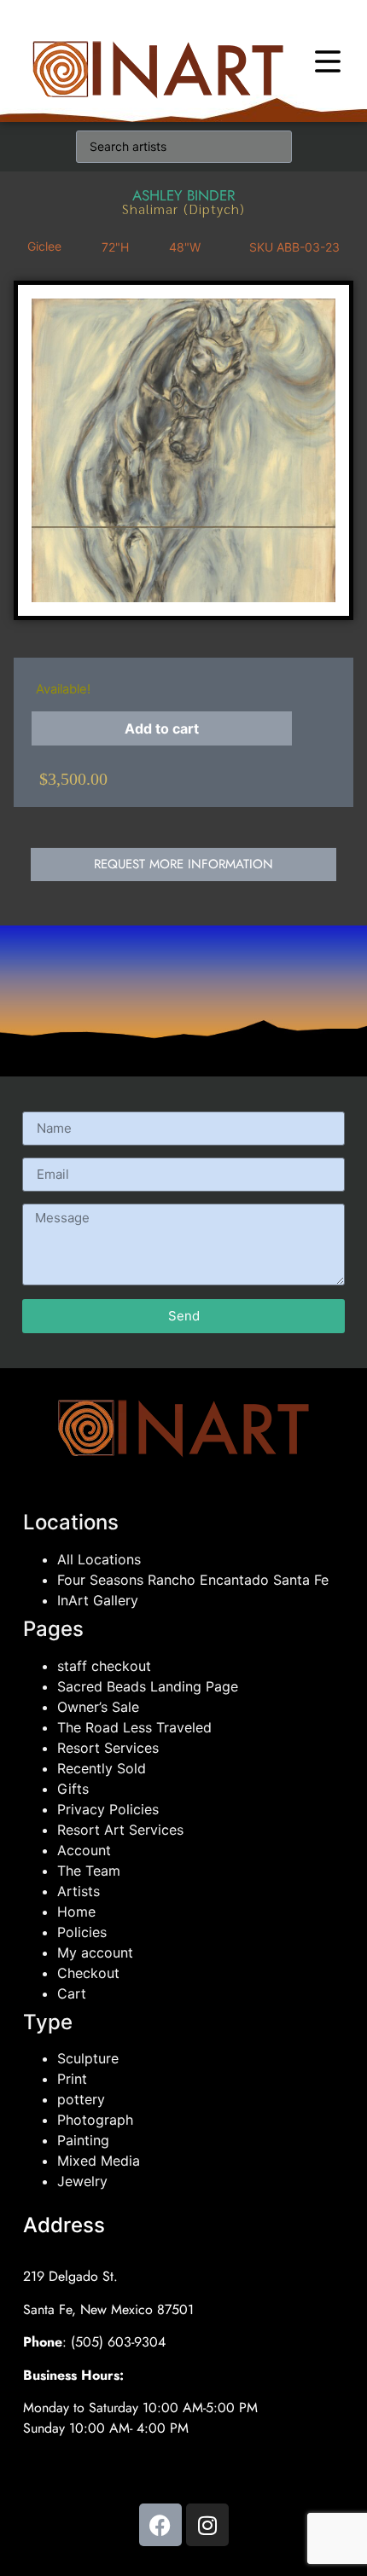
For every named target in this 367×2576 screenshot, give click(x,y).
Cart (72, 1993)
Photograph (95, 2120)
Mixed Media (99, 2161)
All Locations (99, 1559)
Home (76, 1912)
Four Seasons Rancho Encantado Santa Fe (193, 1580)
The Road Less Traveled (134, 1727)
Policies (82, 1932)
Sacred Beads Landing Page (148, 1686)
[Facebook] (160, 2525)
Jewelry (82, 2181)
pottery (81, 2099)
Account (84, 1850)
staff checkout (104, 1666)
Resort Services (108, 1748)
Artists (79, 1891)
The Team (89, 1871)
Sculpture (88, 2058)
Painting (83, 2140)
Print (72, 2079)
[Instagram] (207, 2525)
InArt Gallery (98, 1600)
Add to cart (162, 728)
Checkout (88, 1973)
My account (95, 1952)
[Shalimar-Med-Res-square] (183, 450)
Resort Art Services (120, 1830)
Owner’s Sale (98, 1707)
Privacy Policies (108, 1809)
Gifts (73, 1789)
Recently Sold (102, 1768)
